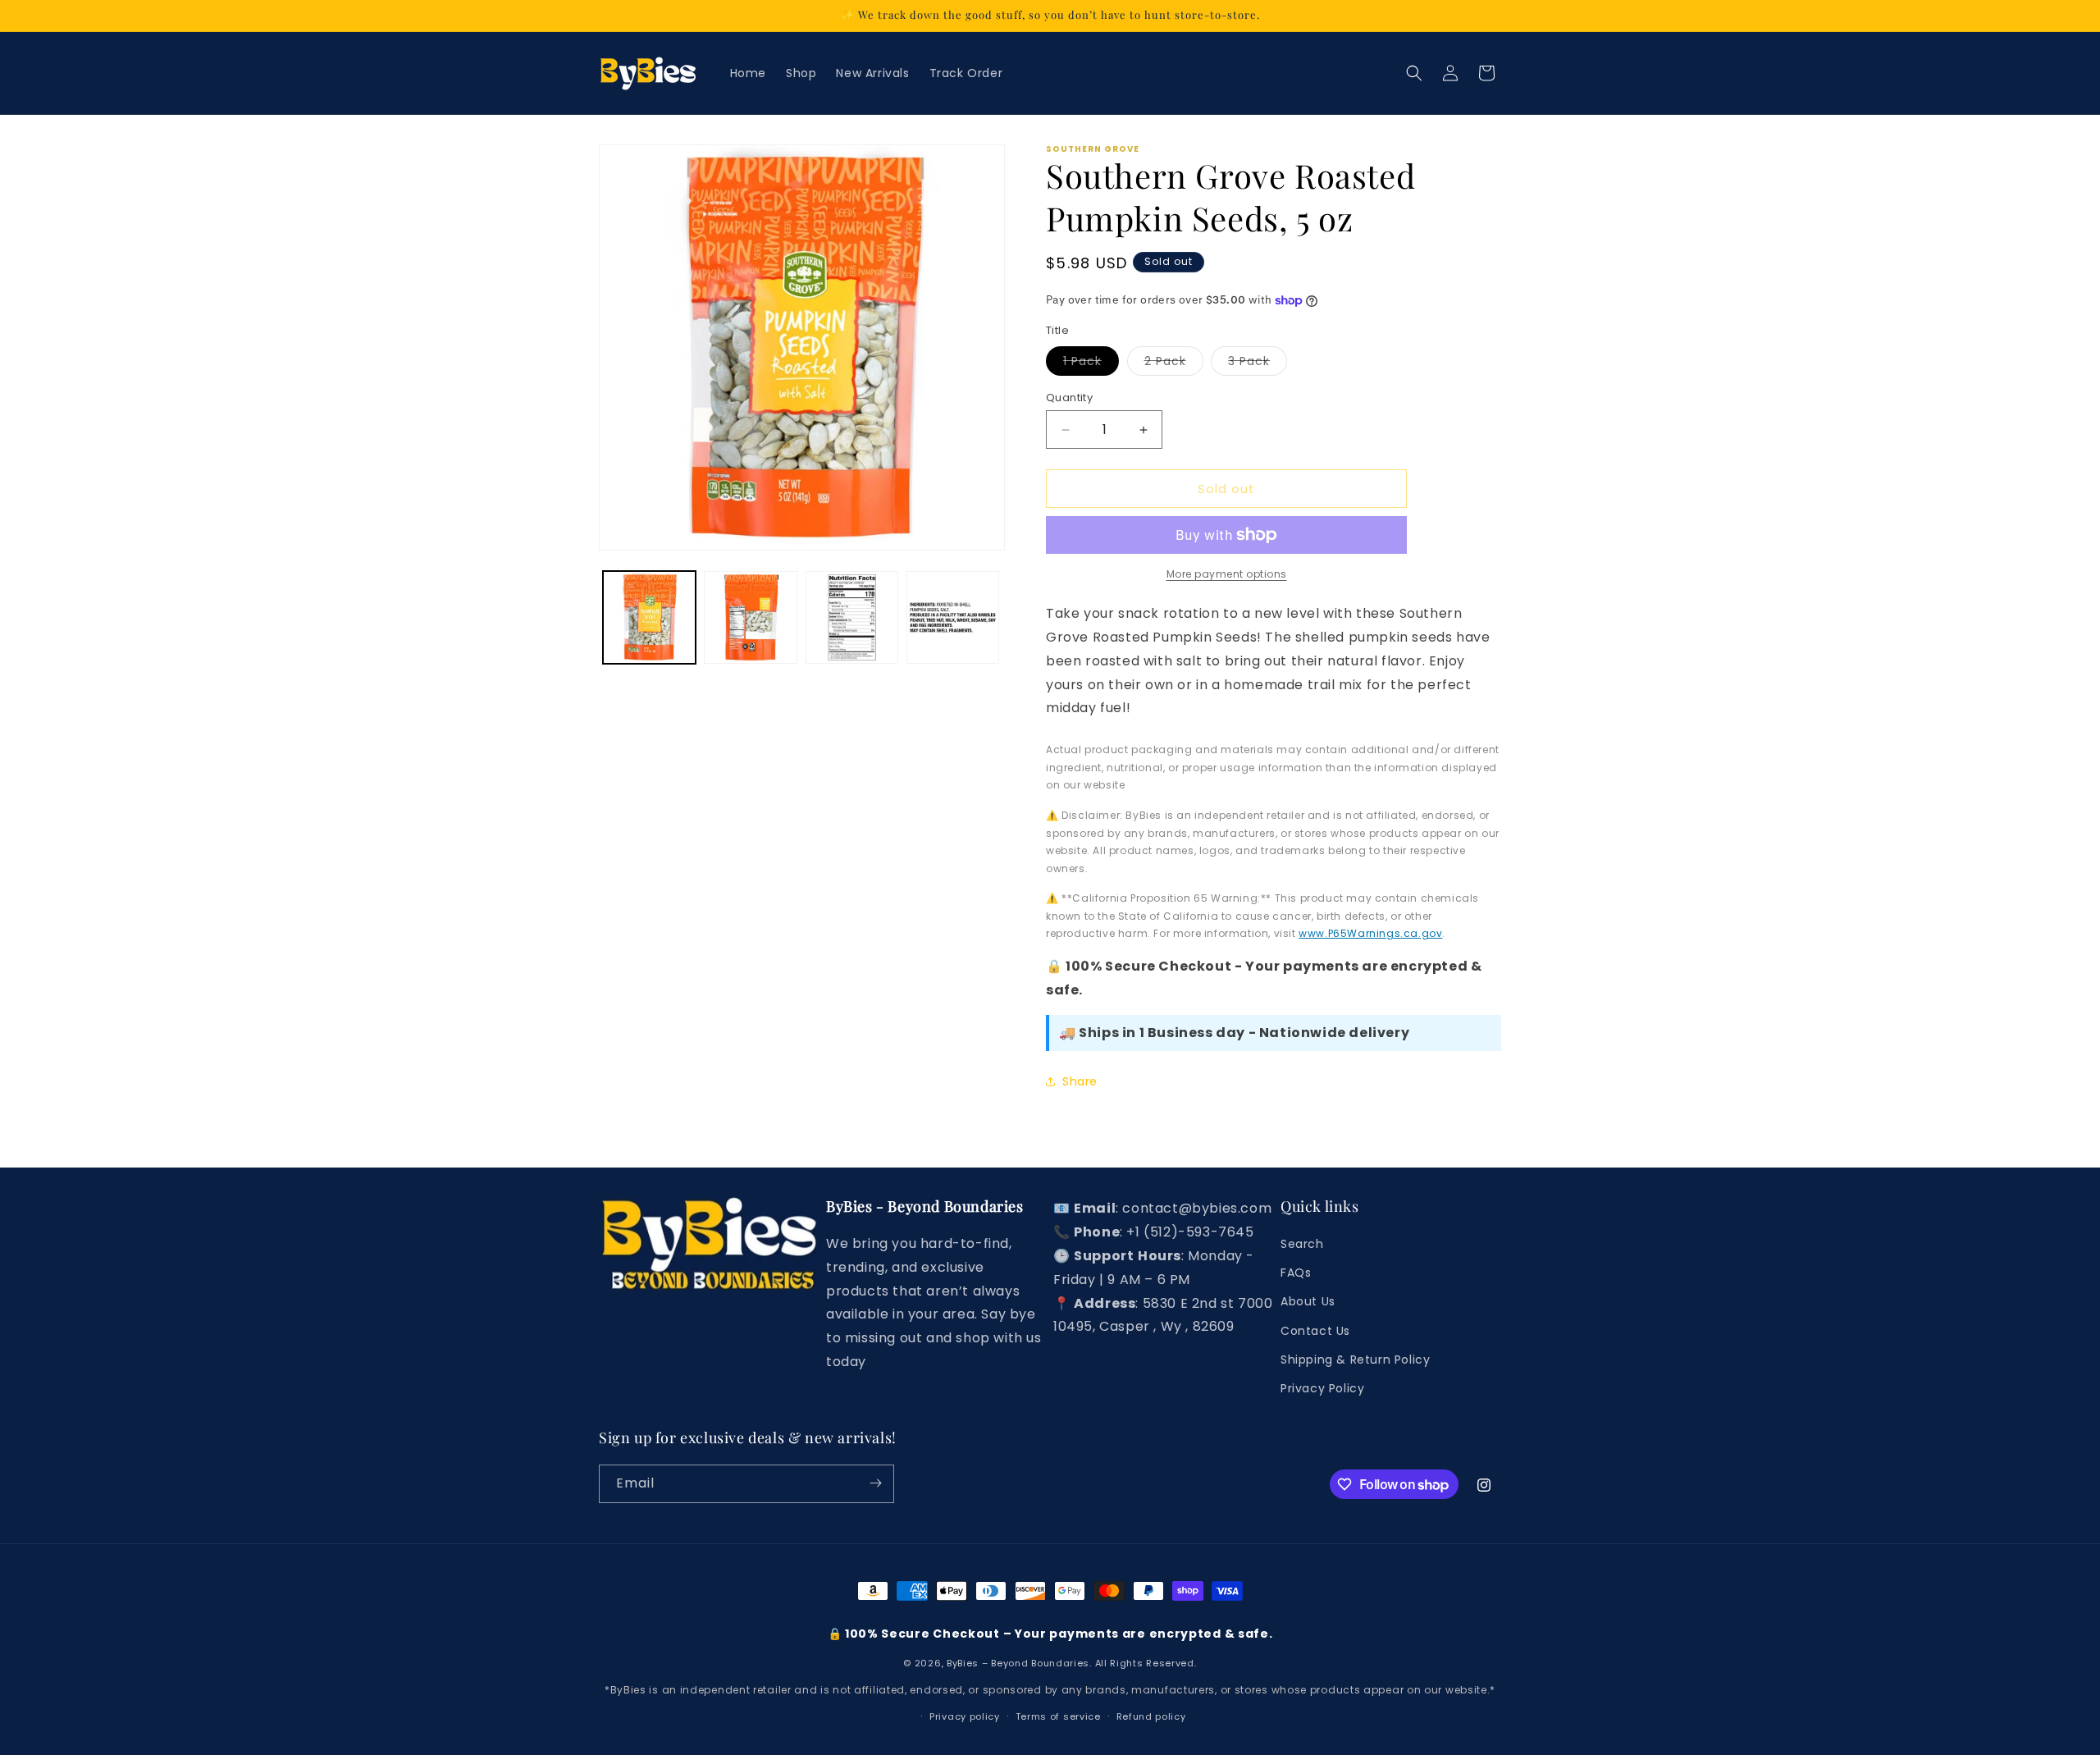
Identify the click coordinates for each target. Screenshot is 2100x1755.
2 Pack (1174, 364)
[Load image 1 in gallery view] (649, 617)
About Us (1308, 1302)
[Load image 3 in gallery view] (852, 617)
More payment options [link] (1227, 574)
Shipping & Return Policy (1355, 1360)
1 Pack (1091, 364)
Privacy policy (965, 1717)
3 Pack (1258, 364)
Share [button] (1080, 1081)
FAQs (1296, 1273)
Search (1302, 1245)
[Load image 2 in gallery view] (750, 617)
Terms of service (1058, 1717)
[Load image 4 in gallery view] (953, 617)
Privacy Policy (1322, 1389)
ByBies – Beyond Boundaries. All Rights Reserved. (1072, 1664)
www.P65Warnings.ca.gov (1370, 933)
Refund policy (1151, 1717)
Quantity (1069, 398)
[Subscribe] (875, 1483)
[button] (1414, 73)
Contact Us (1315, 1331)
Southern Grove (1093, 149)
